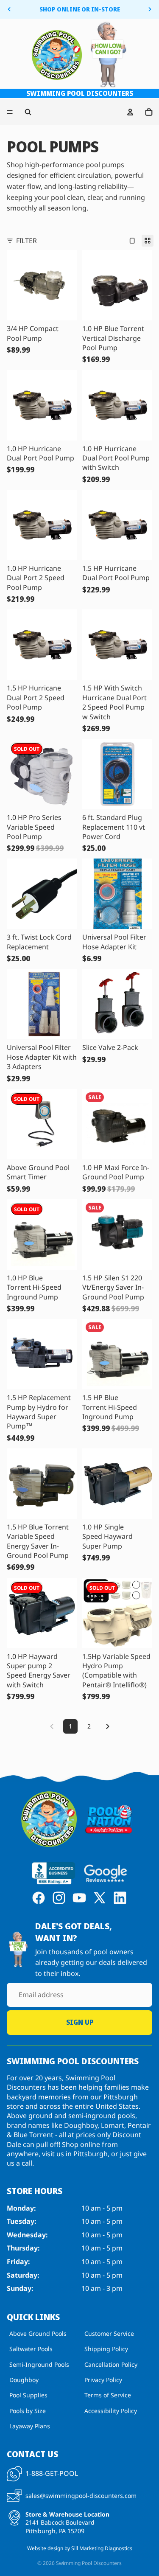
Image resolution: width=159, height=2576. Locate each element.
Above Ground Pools (38, 2333)
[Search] (28, 112)
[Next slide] (150, 9)
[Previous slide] (9, 9)
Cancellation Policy (111, 2364)
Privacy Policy (103, 2380)
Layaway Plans (30, 2426)
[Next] (108, 1726)
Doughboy (24, 2380)
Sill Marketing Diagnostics (102, 2548)
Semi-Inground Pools (39, 2364)
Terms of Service (108, 2395)
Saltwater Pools (31, 2349)
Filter (26, 241)
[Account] (130, 112)
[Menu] (10, 112)
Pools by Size (28, 2410)
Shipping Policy (106, 2349)
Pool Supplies (28, 2395)
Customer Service (109, 2333)
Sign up (80, 2022)
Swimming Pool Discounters (89, 2563)
